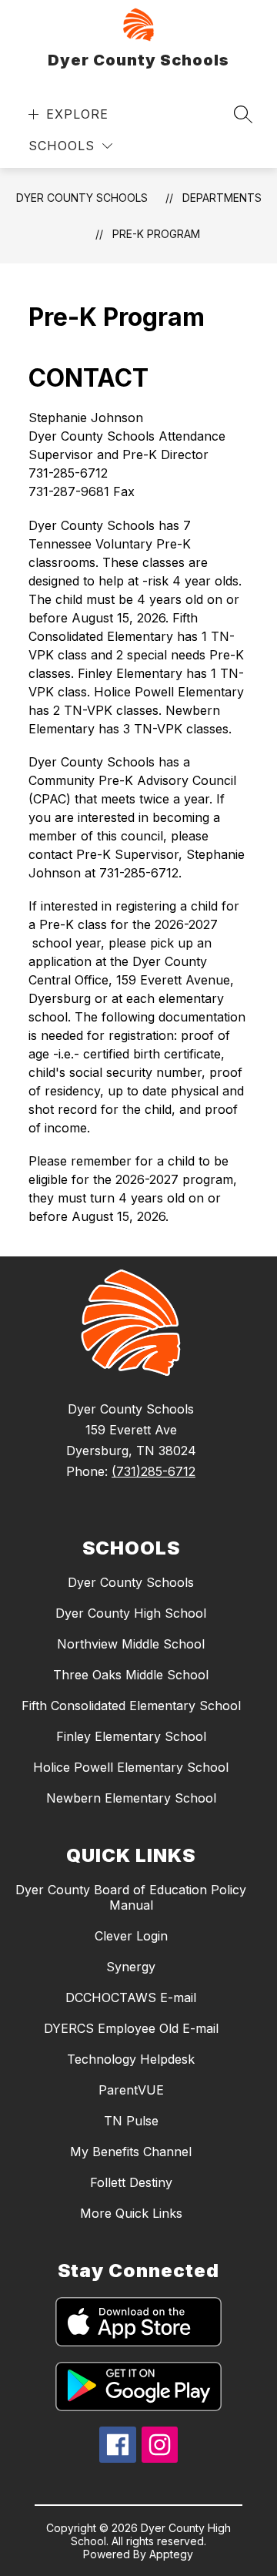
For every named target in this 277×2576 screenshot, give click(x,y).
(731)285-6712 (154, 1471)
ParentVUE (131, 2090)
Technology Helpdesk (131, 2059)
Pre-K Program (156, 234)
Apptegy (171, 2554)
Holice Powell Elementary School (131, 1767)
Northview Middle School (131, 1644)
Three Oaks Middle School (131, 1675)
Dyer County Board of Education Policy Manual (131, 1897)
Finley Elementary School (131, 1736)
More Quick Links (131, 2213)
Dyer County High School (131, 1613)
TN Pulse (131, 2121)
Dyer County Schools (82, 198)
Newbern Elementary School (131, 1798)
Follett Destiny (131, 2182)
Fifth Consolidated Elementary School (131, 1706)
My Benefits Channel (131, 2152)
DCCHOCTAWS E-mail (131, 1997)
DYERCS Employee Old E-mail (131, 2028)
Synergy (131, 1967)
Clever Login (131, 1936)
